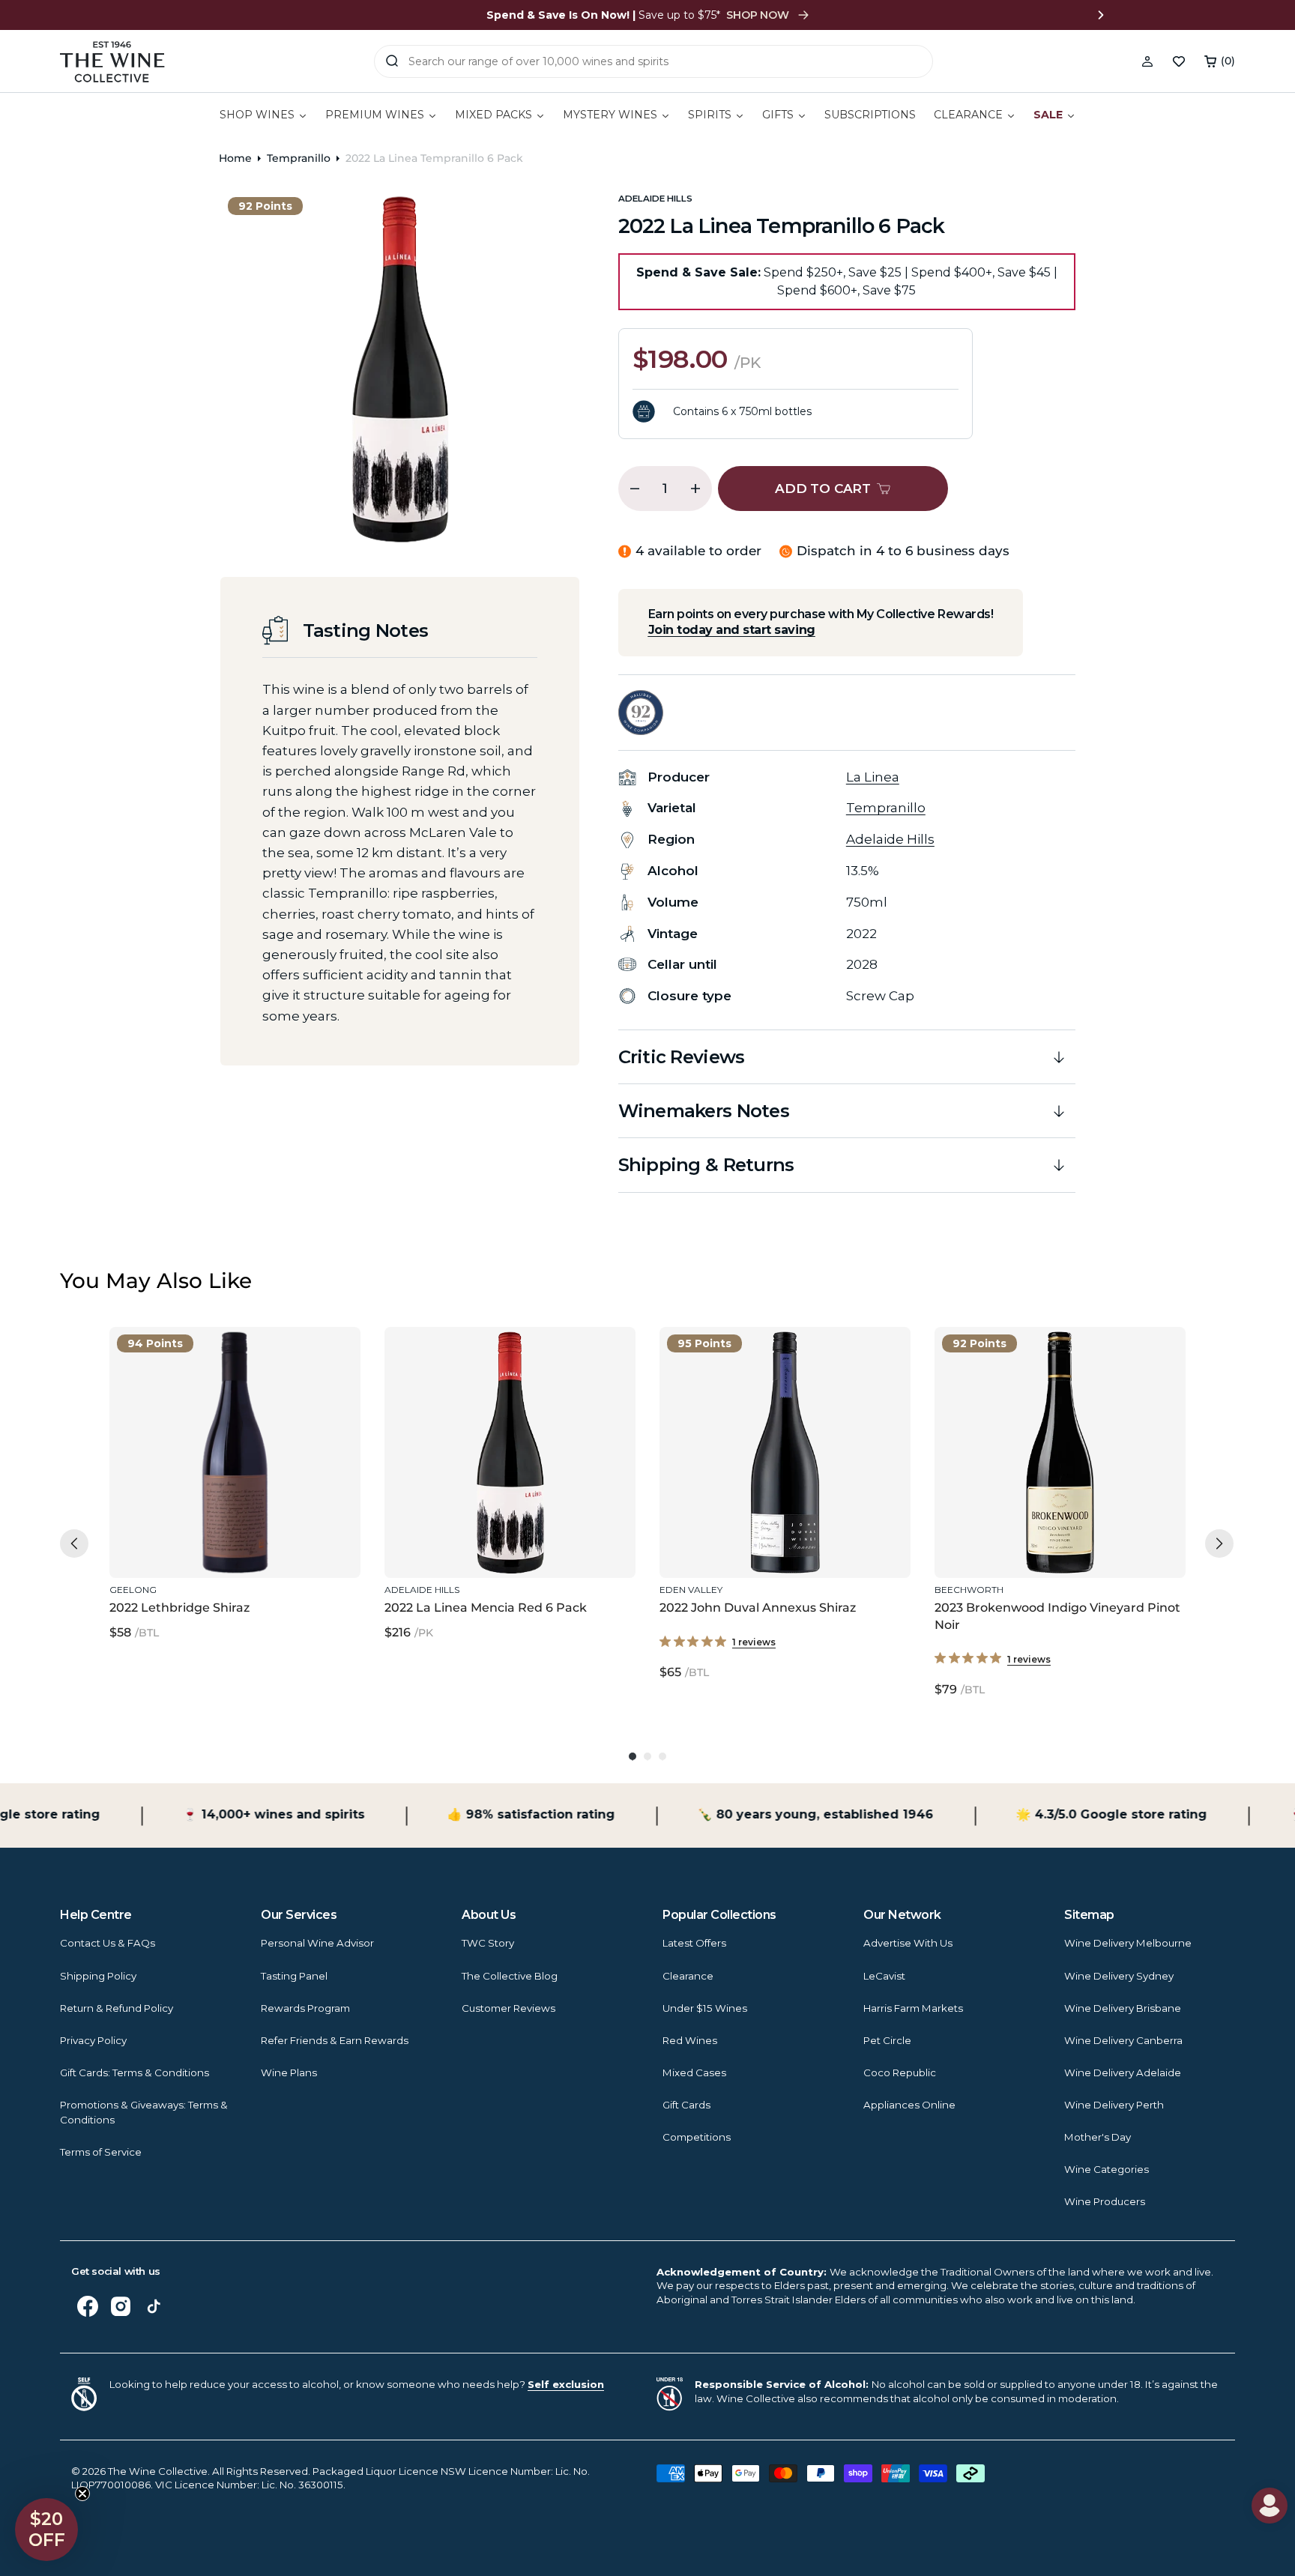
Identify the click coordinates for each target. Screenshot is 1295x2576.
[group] (235, 1513)
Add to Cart (232, 1545)
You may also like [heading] (156, 1281)
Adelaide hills (655, 199)
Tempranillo (299, 158)
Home (235, 158)
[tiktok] (154, 2306)
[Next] (1219, 1544)
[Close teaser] (82, 2494)
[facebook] (88, 2306)
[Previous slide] (194, 15)
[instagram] (121, 2306)
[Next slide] (1101, 15)
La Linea (873, 777)
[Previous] (74, 1544)
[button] (1220, 61)
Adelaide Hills (890, 839)
